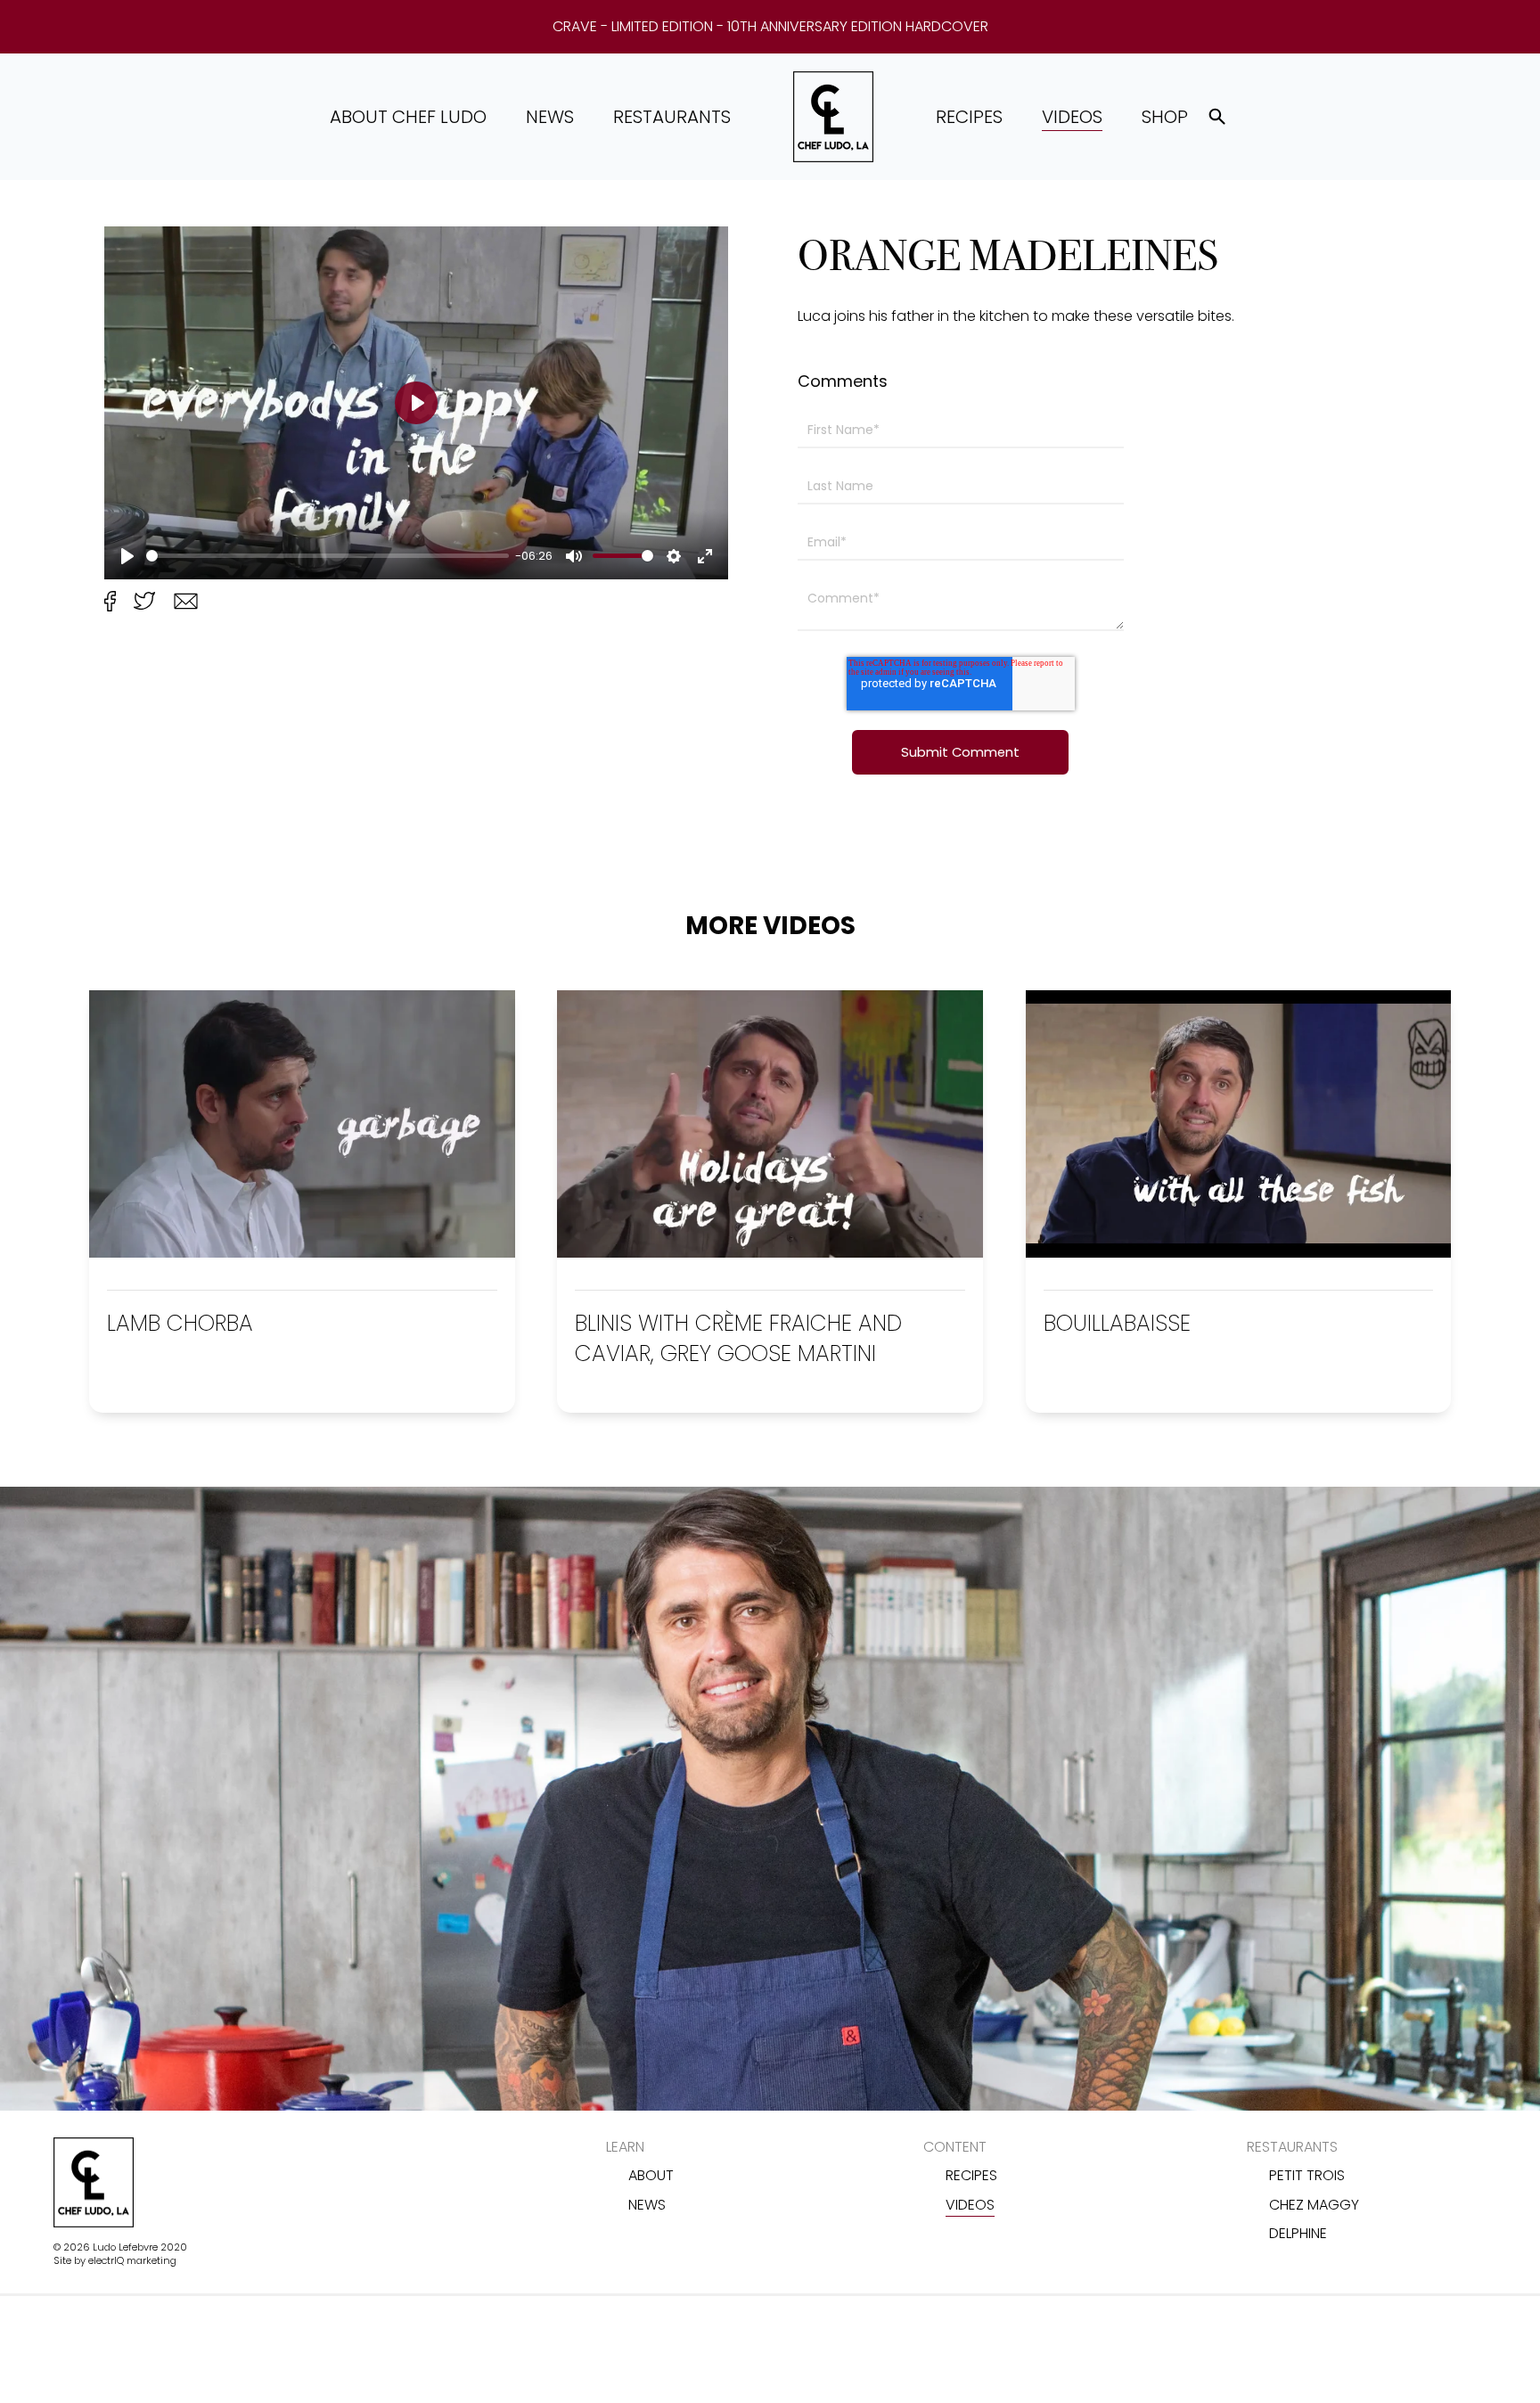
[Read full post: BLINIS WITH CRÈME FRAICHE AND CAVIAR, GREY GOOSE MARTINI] (770, 1253)
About (651, 2175)
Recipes (969, 117)
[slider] (328, 556)
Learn (625, 2147)
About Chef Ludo (408, 117)
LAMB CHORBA (180, 1323)
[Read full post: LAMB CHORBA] (302, 1253)
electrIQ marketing (132, 2260)
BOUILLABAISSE (1117, 1323)
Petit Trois (1307, 2175)
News (550, 117)
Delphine (1298, 2233)
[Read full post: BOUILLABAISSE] (1239, 1253)
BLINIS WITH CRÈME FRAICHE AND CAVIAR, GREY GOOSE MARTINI (738, 1339)
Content (955, 2147)
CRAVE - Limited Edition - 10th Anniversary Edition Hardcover (770, 27)
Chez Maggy (1314, 2205)
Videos (1072, 117)
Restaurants (672, 117)
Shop (1165, 117)
